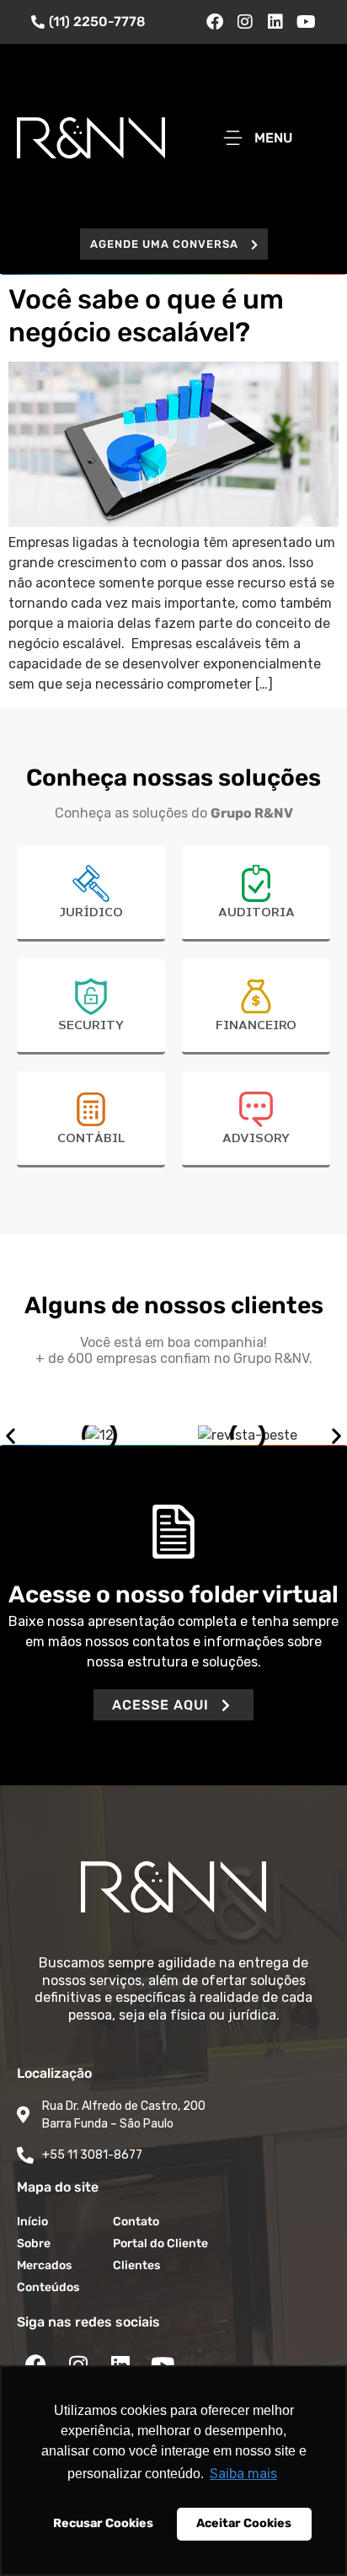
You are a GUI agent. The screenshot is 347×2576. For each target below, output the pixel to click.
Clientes (136, 2265)
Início (32, 2222)
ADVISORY (256, 1139)
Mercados (44, 2265)
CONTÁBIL (91, 1139)
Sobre (34, 2243)
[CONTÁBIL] (91, 1109)
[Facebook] (215, 22)
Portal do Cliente (160, 2243)
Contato (136, 2222)
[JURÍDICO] (91, 883)
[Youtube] (306, 22)
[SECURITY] (91, 996)
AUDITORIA (256, 913)
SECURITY (91, 1026)
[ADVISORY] (256, 1109)
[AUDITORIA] (256, 883)
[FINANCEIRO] (256, 996)
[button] (174, 244)
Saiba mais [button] (243, 2474)
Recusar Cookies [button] (103, 2523)
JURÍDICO (91, 913)
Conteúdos (48, 2287)
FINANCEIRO (256, 1026)
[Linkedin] (275, 22)
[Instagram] (245, 22)
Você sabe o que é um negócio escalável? (146, 315)
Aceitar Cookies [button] (244, 2523)
